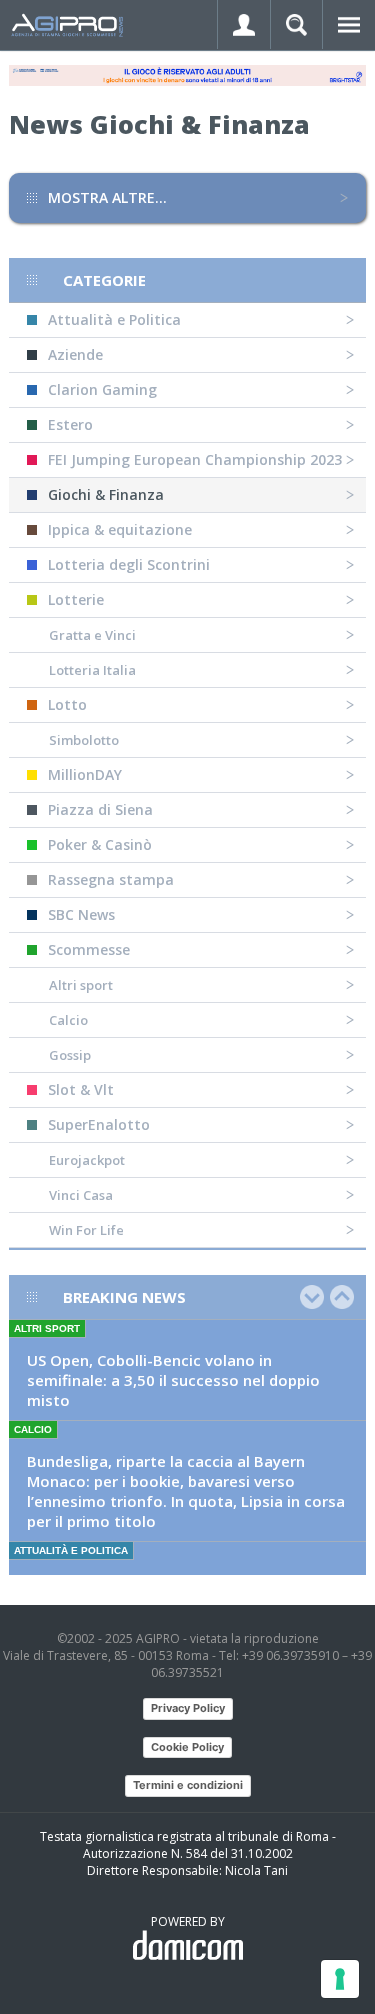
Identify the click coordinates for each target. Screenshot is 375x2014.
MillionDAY (85, 774)
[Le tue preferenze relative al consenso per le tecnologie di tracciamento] (340, 1979)
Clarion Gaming (102, 389)
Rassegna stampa (111, 879)
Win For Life (86, 1230)
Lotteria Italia (92, 670)
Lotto (67, 704)
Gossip (70, 1055)
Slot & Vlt (81, 1089)
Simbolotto (84, 740)
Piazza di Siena (100, 809)
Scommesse (89, 949)
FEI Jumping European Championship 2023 (195, 459)
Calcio (68, 1020)
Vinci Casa (81, 1195)
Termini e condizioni (188, 1785)
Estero (70, 424)
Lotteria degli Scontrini (129, 564)
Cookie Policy (187, 1747)
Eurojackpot (87, 1160)
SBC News (81, 914)
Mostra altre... (107, 197)
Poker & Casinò (100, 844)
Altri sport (81, 985)
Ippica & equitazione (120, 529)
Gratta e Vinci (92, 635)
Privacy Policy (188, 1708)
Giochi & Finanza (106, 494)
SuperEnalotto (99, 1124)
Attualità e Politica (114, 319)
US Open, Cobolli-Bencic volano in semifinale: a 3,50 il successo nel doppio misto (173, 1380)
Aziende (75, 354)
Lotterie (76, 599)
